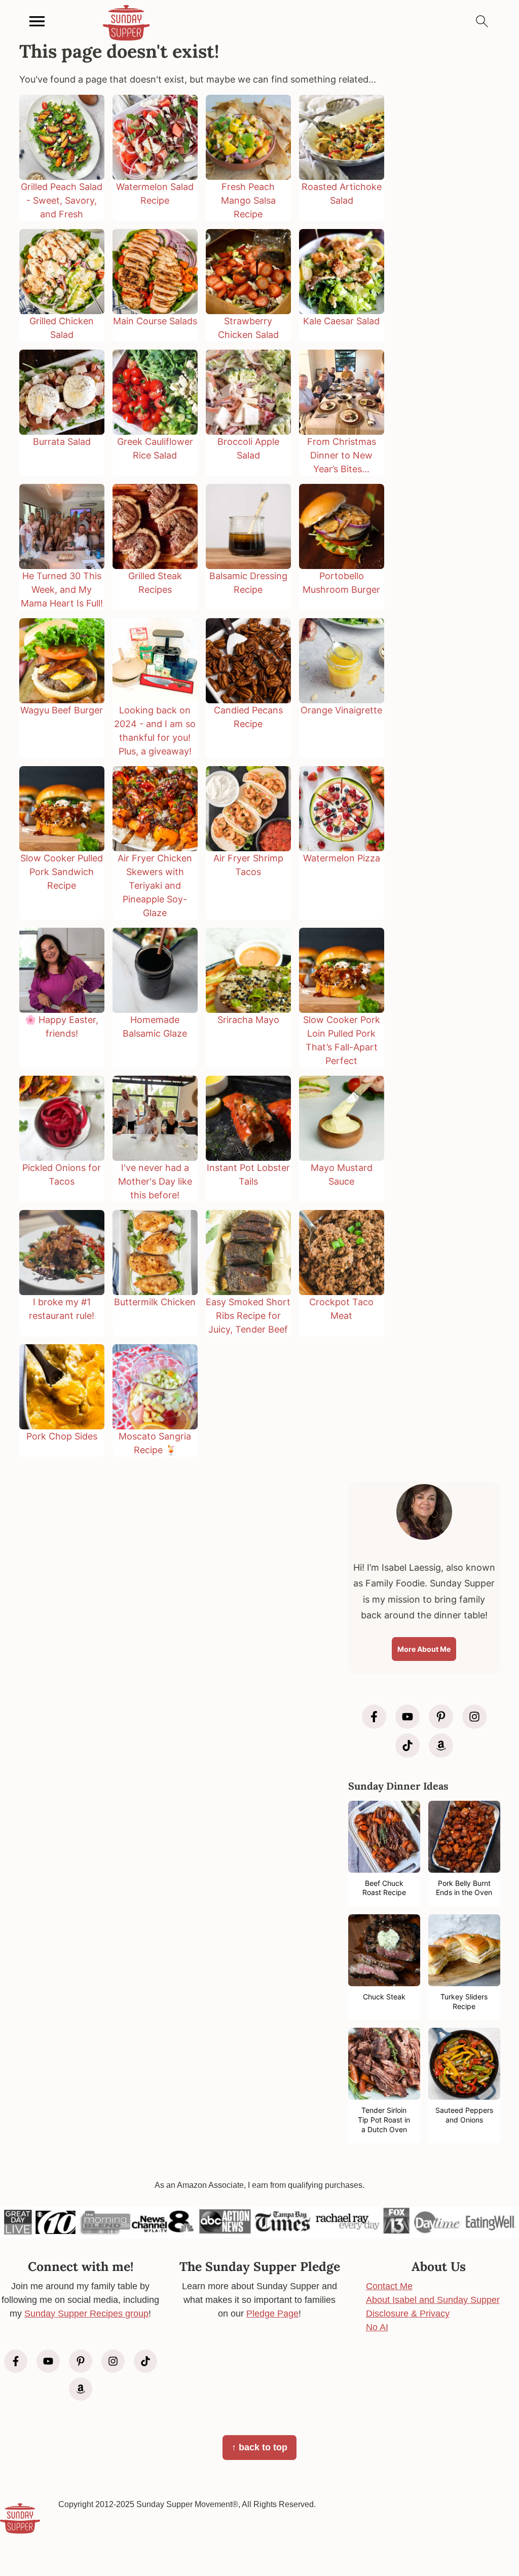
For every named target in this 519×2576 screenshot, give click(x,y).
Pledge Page (272, 2314)
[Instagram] (474, 1717)
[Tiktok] (407, 1746)
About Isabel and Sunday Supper (433, 2300)
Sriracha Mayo (248, 1020)
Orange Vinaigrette (341, 710)
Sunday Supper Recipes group (86, 2314)
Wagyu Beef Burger (62, 710)
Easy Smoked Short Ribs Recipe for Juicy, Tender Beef (248, 1316)
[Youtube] (407, 1717)
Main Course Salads (155, 321)
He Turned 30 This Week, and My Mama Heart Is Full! (62, 590)
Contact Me (389, 2286)
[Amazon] (441, 1746)
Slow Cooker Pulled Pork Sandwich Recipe (62, 872)
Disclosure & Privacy (408, 2314)
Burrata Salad (62, 442)
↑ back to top (259, 2447)
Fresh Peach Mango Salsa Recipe (248, 200)
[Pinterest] (441, 1717)
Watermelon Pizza (342, 858)
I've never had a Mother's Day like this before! (155, 1181)
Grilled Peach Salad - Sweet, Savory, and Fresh (62, 200)
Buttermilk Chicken (155, 1302)
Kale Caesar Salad (341, 321)
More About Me (424, 1649)
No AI (377, 2327)
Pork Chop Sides (62, 1436)
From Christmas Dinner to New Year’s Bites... (342, 455)
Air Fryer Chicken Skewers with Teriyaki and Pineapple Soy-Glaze (155, 885)
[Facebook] (374, 1717)
